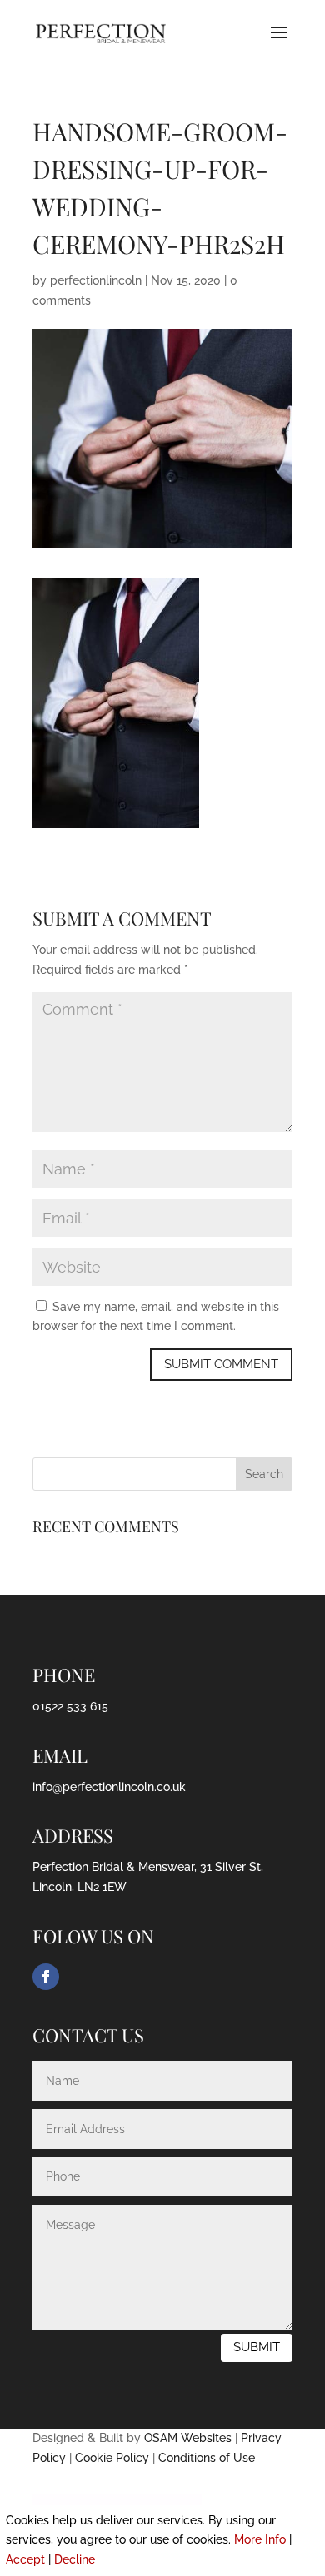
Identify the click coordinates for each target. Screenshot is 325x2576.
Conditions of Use (207, 2458)
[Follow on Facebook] (46, 1977)
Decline (75, 2559)
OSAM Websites (188, 2438)
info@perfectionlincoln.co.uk (109, 1787)
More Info (260, 2539)
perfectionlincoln (96, 280)
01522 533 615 (70, 1706)
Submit (257, 2347)
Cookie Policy (112, 2458)
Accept (25, 2559)
